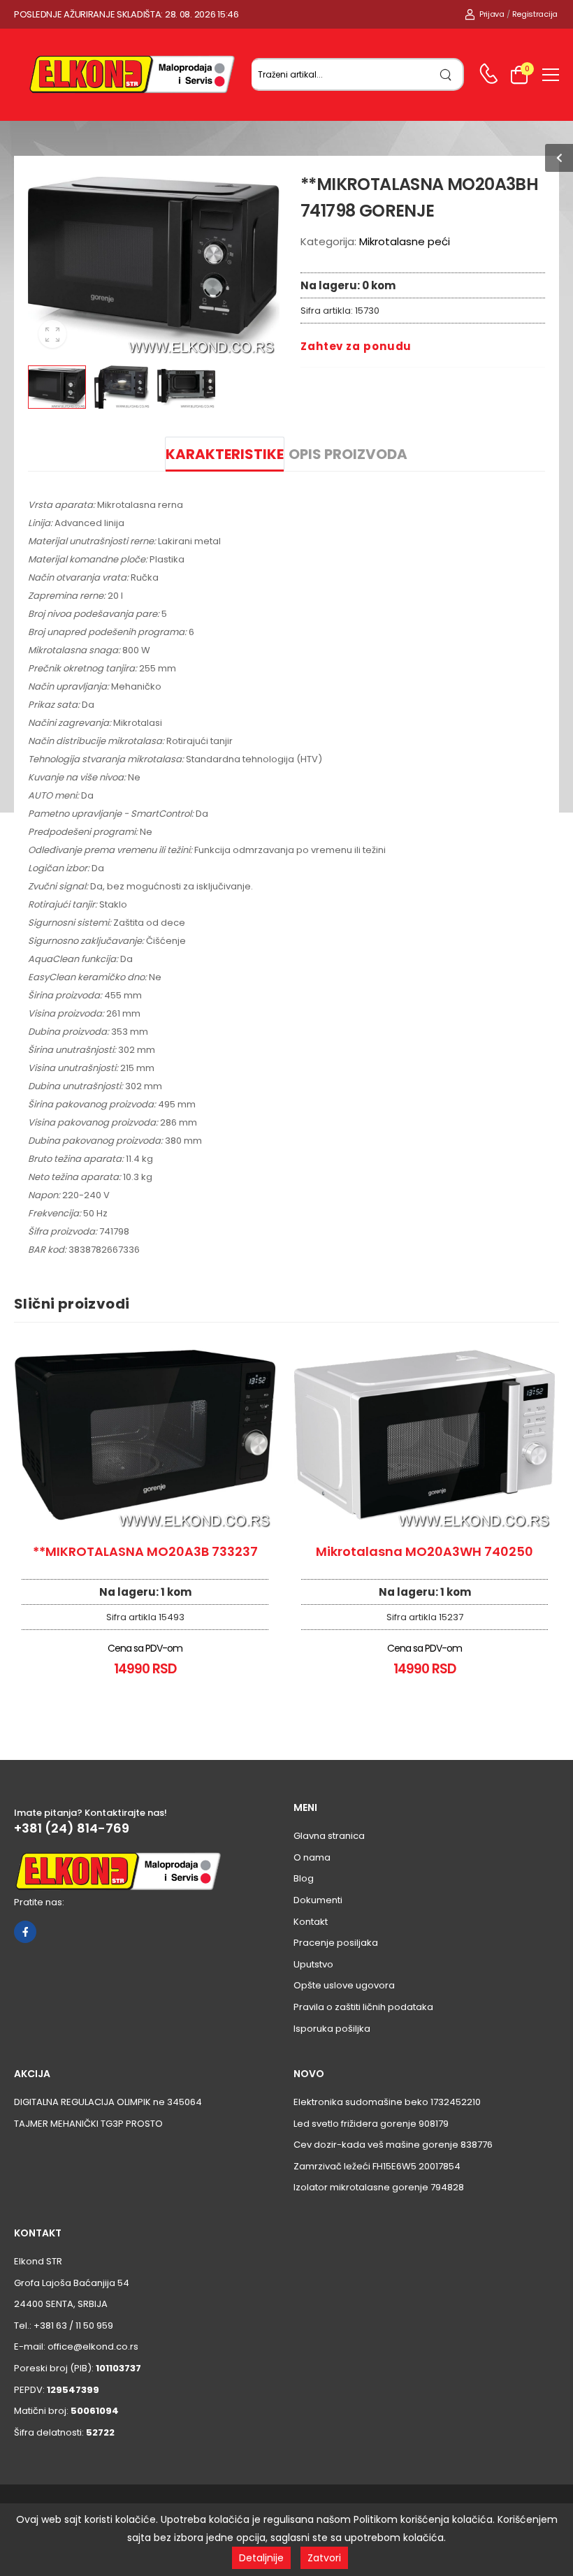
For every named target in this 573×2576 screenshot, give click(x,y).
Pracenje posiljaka (336, 1943)
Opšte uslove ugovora (344, 1985)
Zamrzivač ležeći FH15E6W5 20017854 (377, 2166)
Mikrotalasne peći (405, 241)
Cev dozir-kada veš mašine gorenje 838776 (393, 2145)
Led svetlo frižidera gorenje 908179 (371, 2124)
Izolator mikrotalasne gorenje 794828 (379, 2187)
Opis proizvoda (348, 454)
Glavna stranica (329, 1836)
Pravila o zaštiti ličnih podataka (363, 2007)
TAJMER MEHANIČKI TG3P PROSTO (88, 2124)
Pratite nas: (39, 1902)
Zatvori (324, 2558)
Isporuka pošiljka (332, 2029)
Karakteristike (225, 454)
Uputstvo (313, 1964)
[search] (446, 74)
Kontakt (311, 1922)
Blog (304, 1878)
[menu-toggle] (551, 75)
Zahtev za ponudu (356, 346)
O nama (312, 1857)
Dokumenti (318, 1900)
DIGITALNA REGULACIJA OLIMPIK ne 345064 (108, 2102)
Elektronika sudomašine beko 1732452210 (387, 2102)
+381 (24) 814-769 (72, 1828)
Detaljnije (261, 2558)
